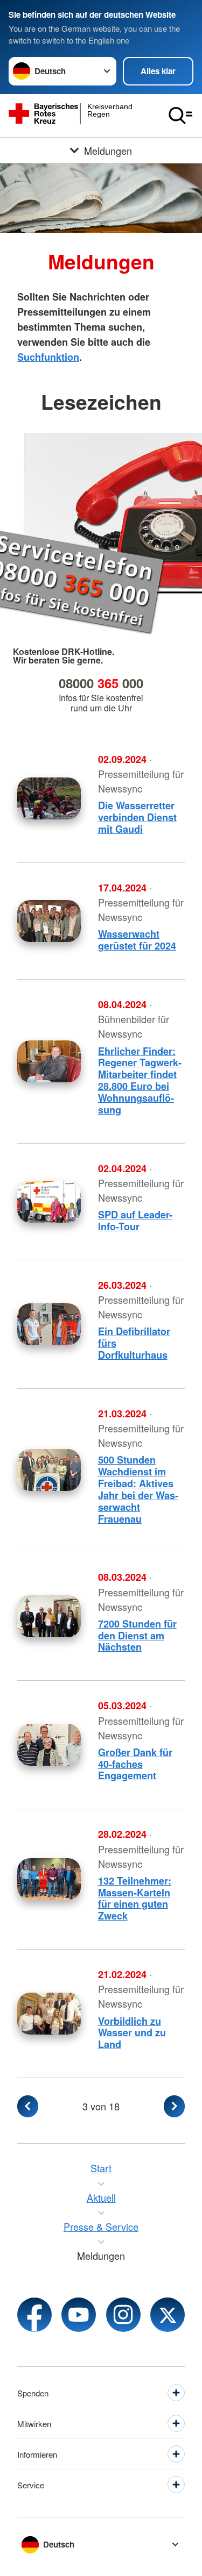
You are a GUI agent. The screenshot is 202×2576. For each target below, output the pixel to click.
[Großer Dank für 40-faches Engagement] (49, 1745)
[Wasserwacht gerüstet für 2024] (49, 921)
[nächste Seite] (174, 2106)
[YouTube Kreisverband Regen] (79, 2315)
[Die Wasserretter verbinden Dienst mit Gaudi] (49, 798)
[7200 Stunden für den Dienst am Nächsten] (49, 1616)
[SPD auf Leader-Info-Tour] (49, 1202)
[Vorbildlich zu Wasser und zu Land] (49, 2014)
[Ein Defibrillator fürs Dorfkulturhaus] (49, 1324)
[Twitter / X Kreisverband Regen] (168, 2315)
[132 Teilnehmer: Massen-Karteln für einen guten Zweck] (49, 1879)
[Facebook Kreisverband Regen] (34, 2315)
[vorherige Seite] (28, 2106)
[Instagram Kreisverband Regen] (123, 2315)
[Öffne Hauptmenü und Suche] (180, 116)
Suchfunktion (48, 357)
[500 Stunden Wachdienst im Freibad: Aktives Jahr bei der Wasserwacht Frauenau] (49, 1470)
